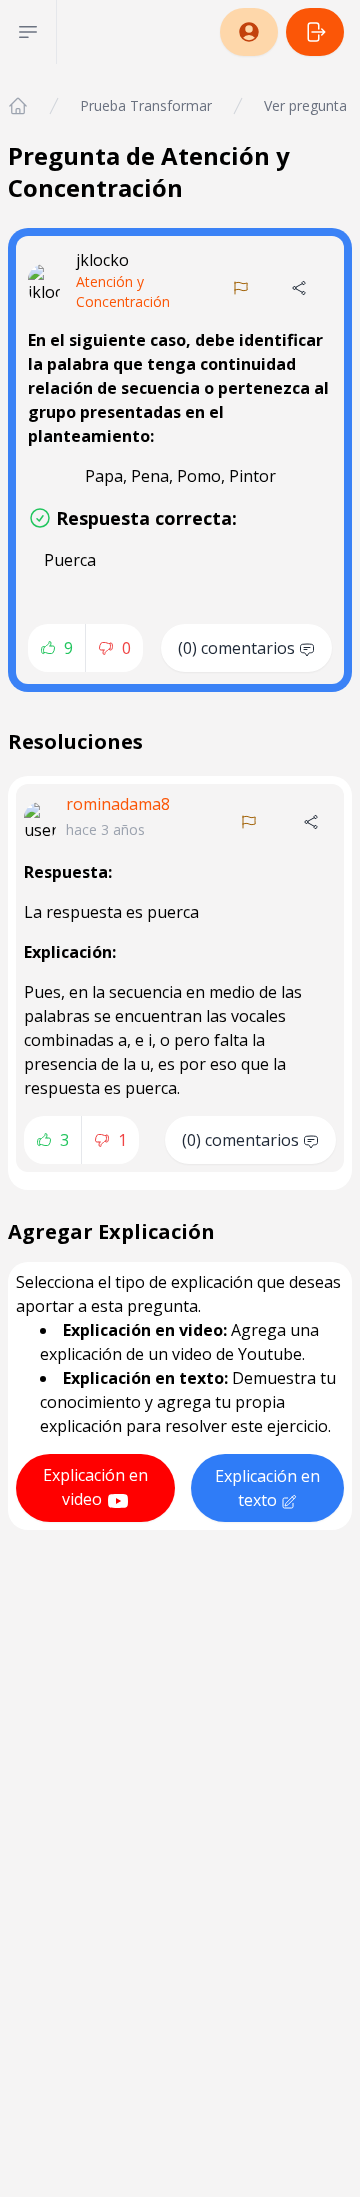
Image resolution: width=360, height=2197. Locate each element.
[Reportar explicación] (249, 822)
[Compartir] (299, 288)
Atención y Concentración (123, 291)
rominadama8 (118, 804)
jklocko (102, 260)
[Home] (18, 106)
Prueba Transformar (146, 105)
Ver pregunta (305, 105)
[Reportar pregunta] (241, 288)
